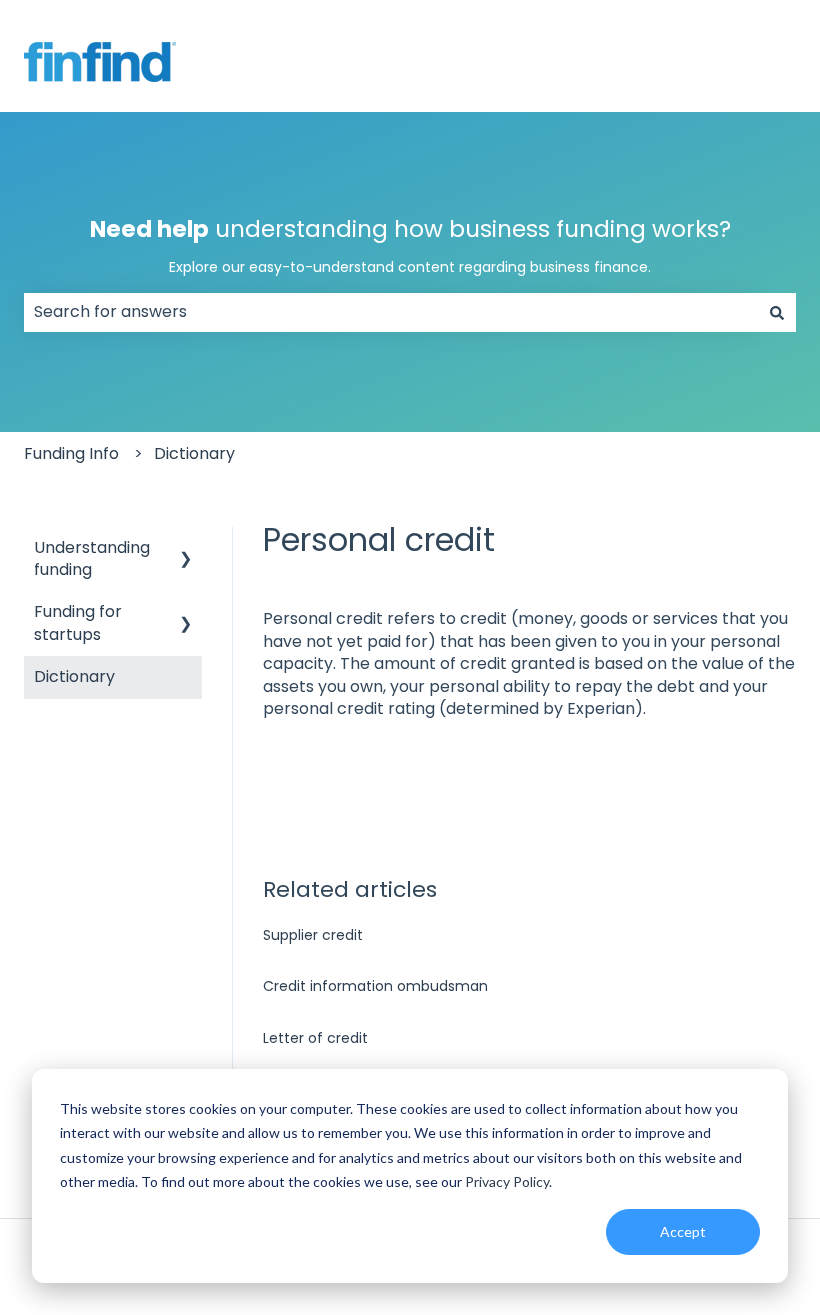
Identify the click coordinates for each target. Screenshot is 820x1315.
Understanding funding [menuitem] (92, 558)
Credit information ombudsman (375, 986)
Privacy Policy (507, 1181)
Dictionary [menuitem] (74, 676)
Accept (683, 1231)
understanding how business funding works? (410, 245)
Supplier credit (313, 935)
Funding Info (71, 453)
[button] (186, 549)
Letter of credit (315, 1038)
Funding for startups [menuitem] (78, 622)
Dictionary (194, 453)
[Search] (777, 312)
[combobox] (391, 312)
